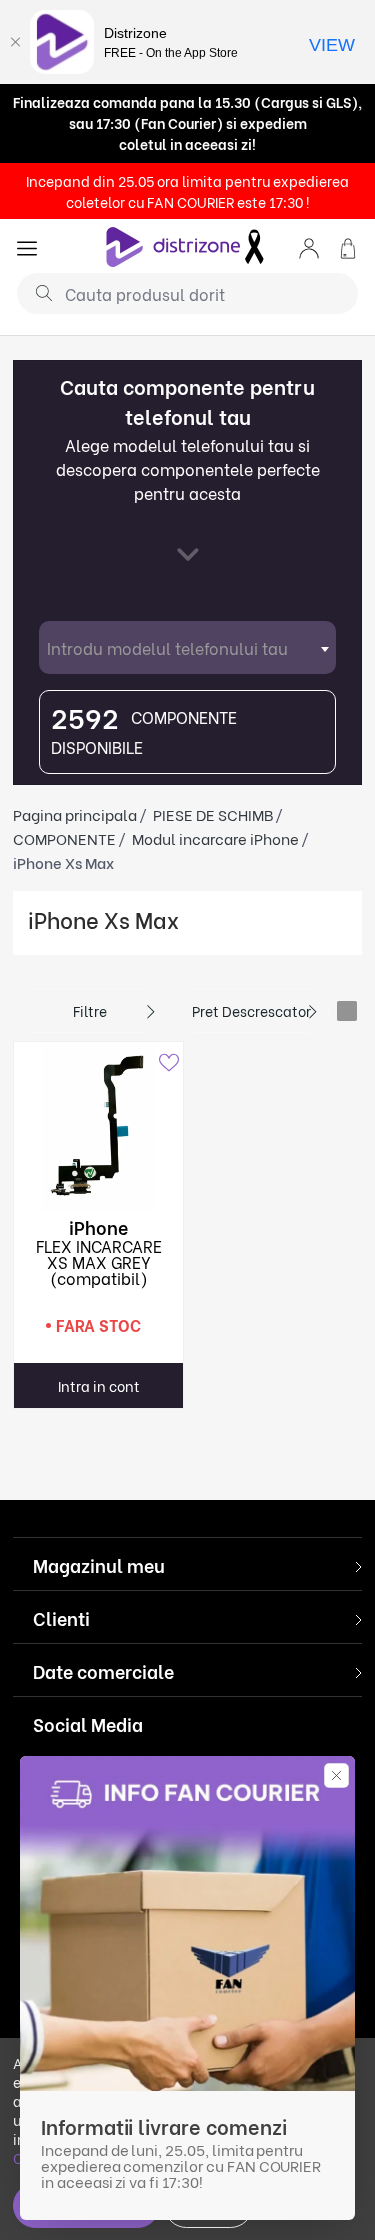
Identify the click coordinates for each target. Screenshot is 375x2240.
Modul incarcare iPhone (215, 838)
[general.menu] (27, 246)
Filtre (90, 1010)
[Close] (15, 42)
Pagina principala (75, 814)
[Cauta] (36, 292)
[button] (309, 246)
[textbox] (187, 647)
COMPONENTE (64, 838)
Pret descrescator (251, 1010)
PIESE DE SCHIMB (213, 814)
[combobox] (187, 647)
